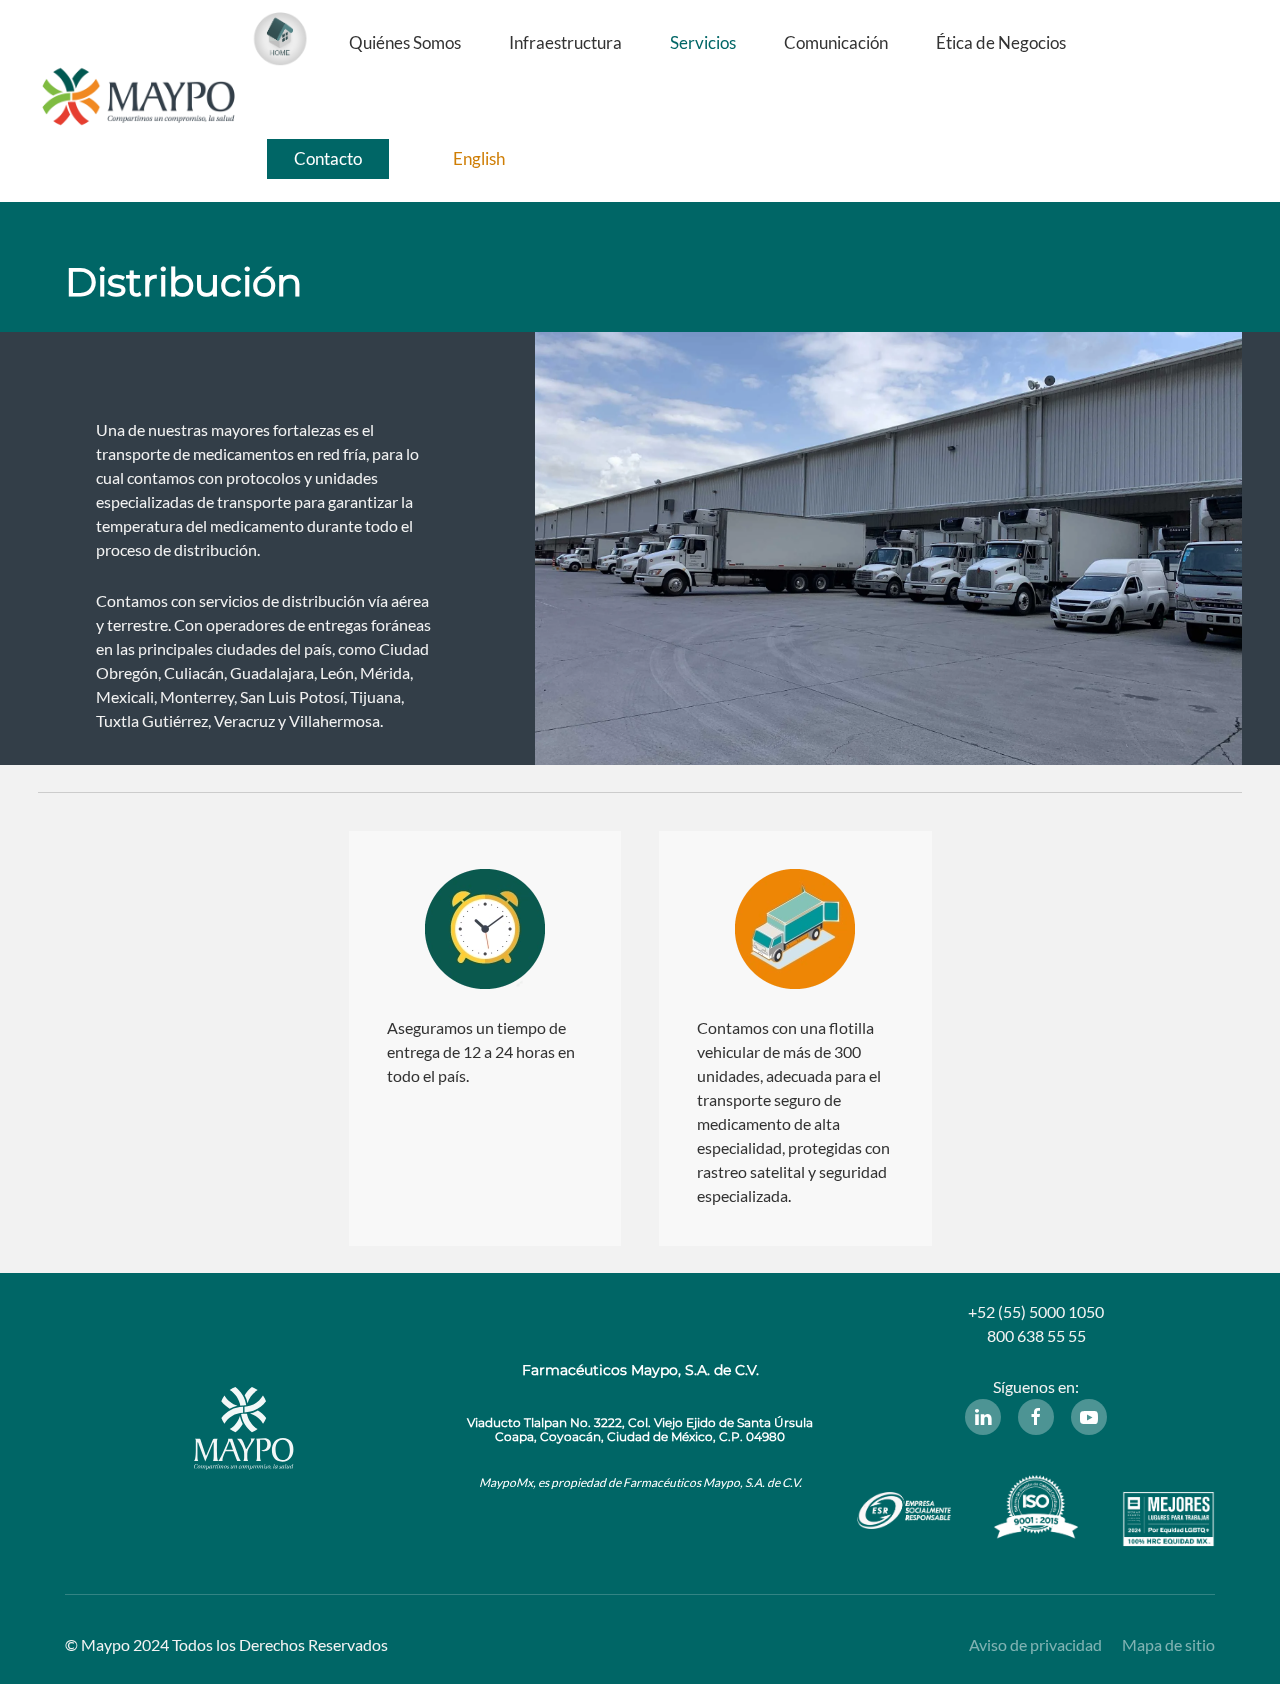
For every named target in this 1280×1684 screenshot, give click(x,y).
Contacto (328, 158)
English (479, 158)
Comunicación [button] (836, 42)
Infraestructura (565, 42)
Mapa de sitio (1168, 1644)
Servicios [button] (703, 42)
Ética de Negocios (1001, 42)
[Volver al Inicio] (138, 101)
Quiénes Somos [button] (405, 42)
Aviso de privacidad (1035, 1644)
